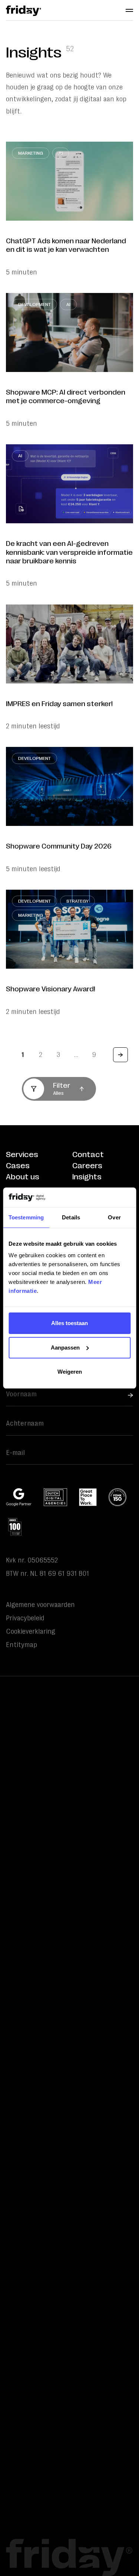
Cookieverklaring (31, 1631)
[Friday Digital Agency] (24, 11)
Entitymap (21, 1645)
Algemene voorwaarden (40, 1605)
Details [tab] (71, 1217)
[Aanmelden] (130, 1395)
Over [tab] (114, 1217)
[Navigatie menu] (129, 10)
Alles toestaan (69, 1323)
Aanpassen (65, 1348)
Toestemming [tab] (26, 1217)
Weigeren (70, 1372)
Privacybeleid (25, 1618)
